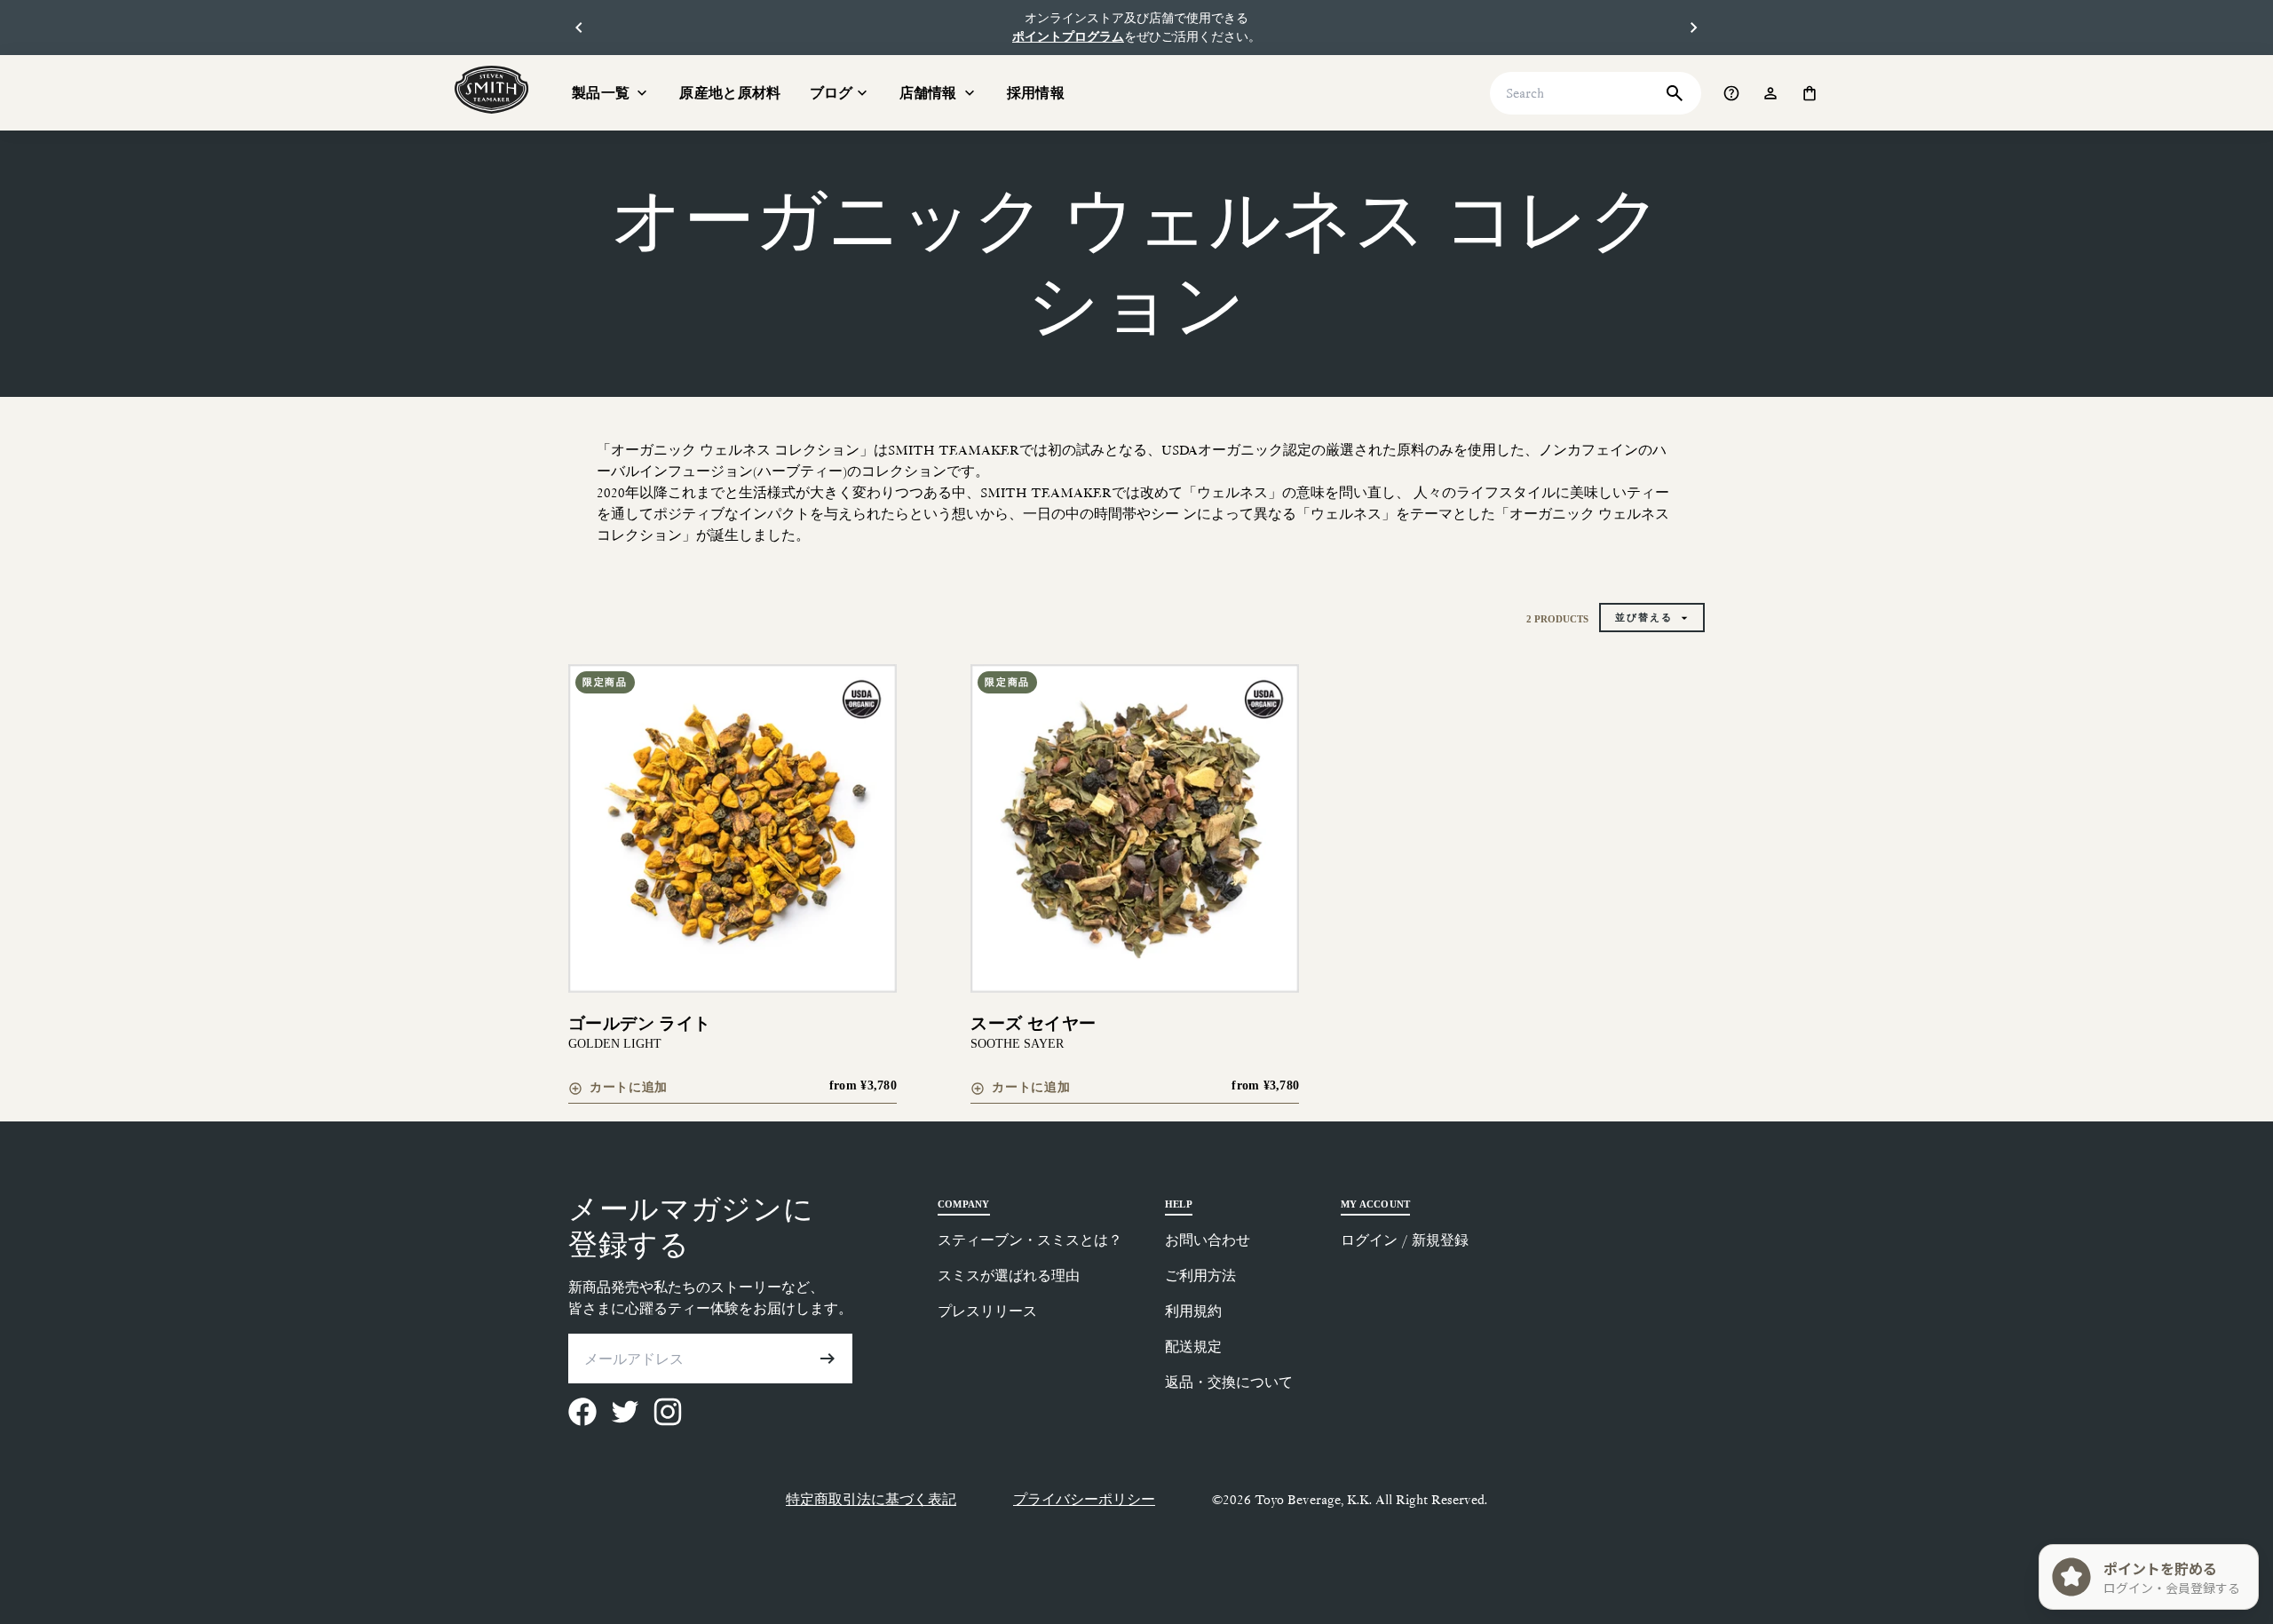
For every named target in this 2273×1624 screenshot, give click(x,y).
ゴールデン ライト (639, 1023)
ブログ (832, 93)
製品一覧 (601, 93)
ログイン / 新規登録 (1405, 1240)
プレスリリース (987, 1311)
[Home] (492, 90)
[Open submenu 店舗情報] (970, 93)
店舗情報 (928, 93)
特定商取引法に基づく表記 (871, 1499)
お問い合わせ (1208, 1240)
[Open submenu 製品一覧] (642, 93)
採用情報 (1036, 93)
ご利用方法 (1200, 1275)
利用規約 (1193, 1311)
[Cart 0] (1810, 93)
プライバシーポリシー (1084, 1499)
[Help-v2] (1731, 93)
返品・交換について (1229, 1382)
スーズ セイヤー (1033, 1023)
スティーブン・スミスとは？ (1030, 1240)
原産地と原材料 (730, 93)
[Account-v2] (1770, 93)
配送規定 (1193, 1347)
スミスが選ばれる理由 (1009, 1275)
